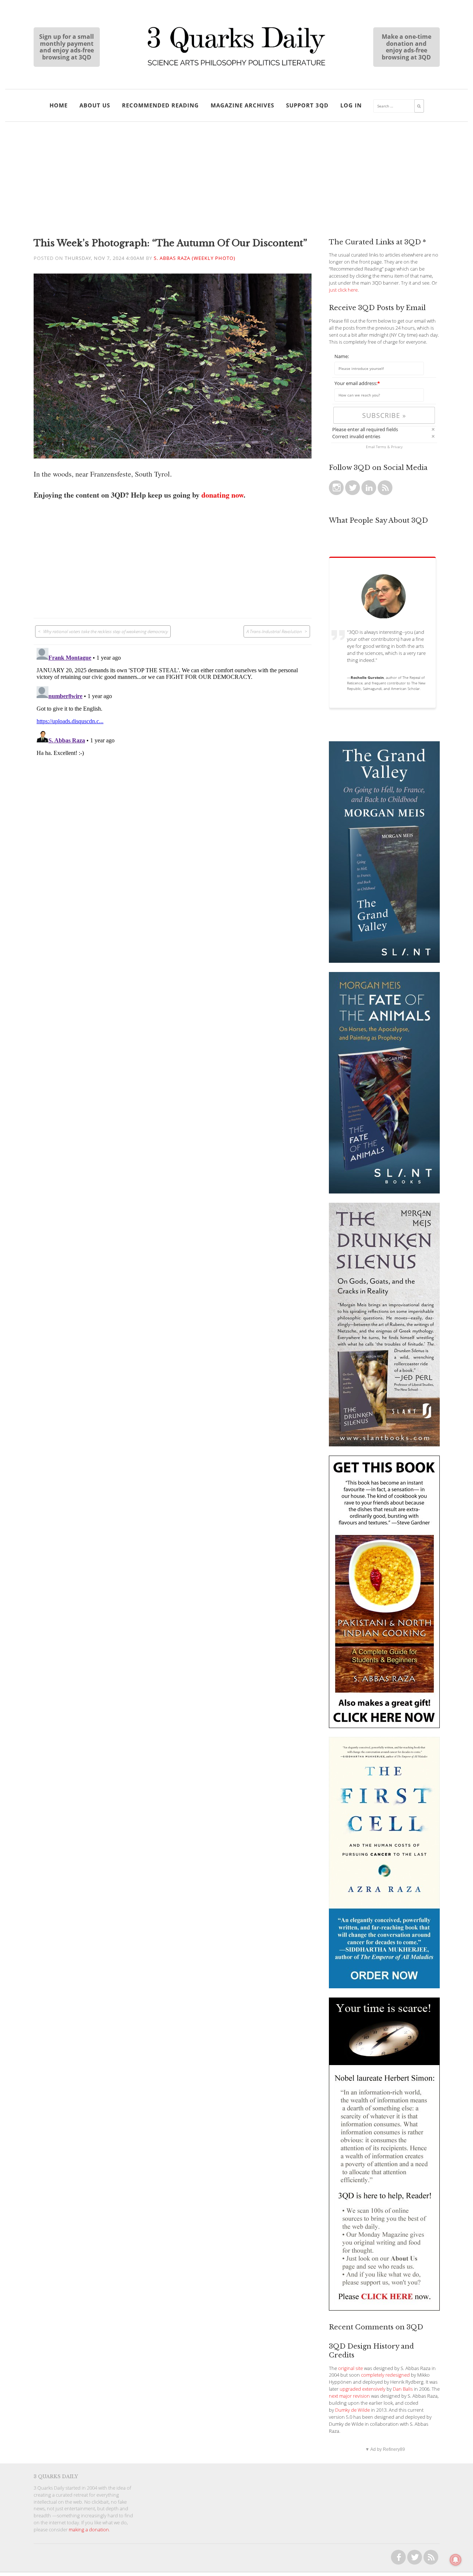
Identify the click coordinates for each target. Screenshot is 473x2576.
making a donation (89, 2530)
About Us (95, 105)
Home (59, 105)
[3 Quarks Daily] (236, 66)
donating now (222, 495)
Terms (381, 447)
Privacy (397, 447)
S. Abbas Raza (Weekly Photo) (195, 258)
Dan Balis (403, 2389)
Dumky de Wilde (353, 2410)
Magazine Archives (242, 105)
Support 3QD (307, 105)
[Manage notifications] (456, 2560)
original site (351, 2368)
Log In (351, 105)
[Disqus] (173, 737)
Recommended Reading (160, 105)
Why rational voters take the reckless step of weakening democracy (106, 631)
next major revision (349, 2396)
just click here (343, 290)
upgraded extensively (363, 2389)
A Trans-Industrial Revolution (274, 631)
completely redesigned (385, 2375)
